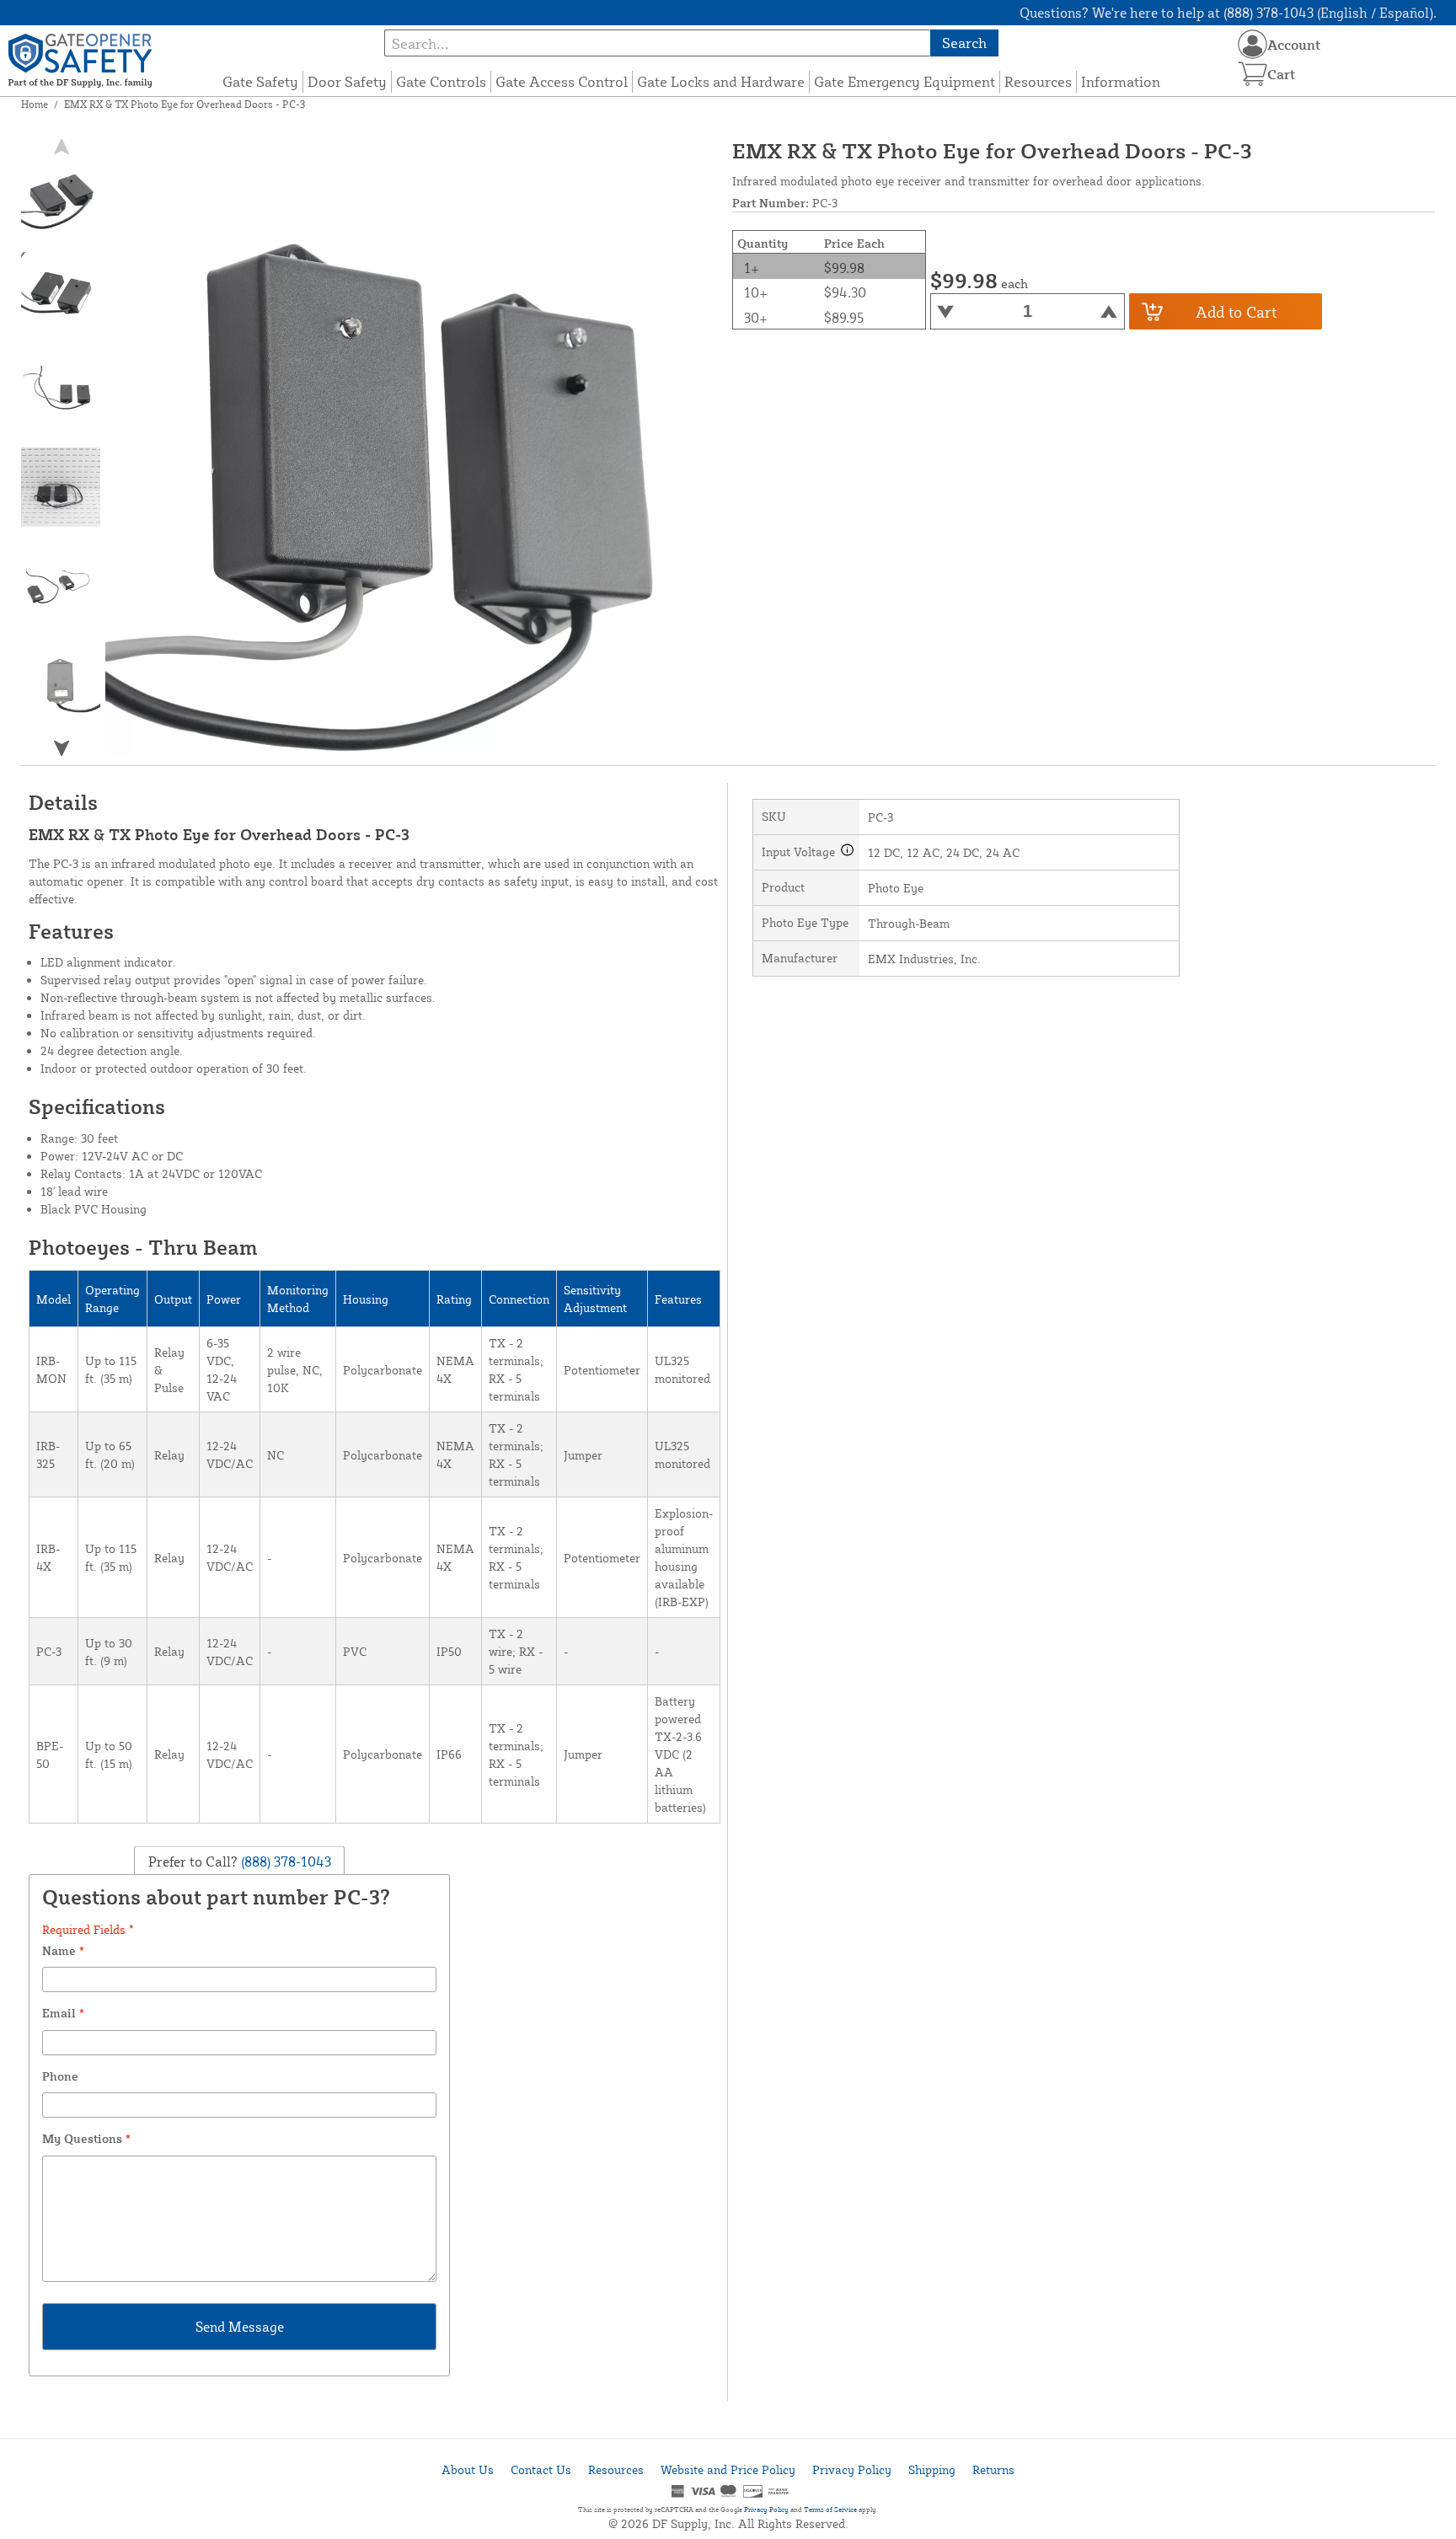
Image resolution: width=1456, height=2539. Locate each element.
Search (964, 43)
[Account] (1253, 44)
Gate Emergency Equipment (905, 81)
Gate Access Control (562, 81)
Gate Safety (260, 81)
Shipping (932, 2469)
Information (1121, 81)
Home (35, 104)
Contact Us (541, 2469)
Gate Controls (441, 81)
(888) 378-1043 (284, 1861)
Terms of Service (830, 2510)
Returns (993, 2469)
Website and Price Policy (728, 2469)
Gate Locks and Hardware (721, 81)
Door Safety (347, 81)
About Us (468, 2469)
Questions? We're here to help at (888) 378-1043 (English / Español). (1228, 13)
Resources (1038, 81)
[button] (62, 748)
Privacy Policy (852, 2469)
